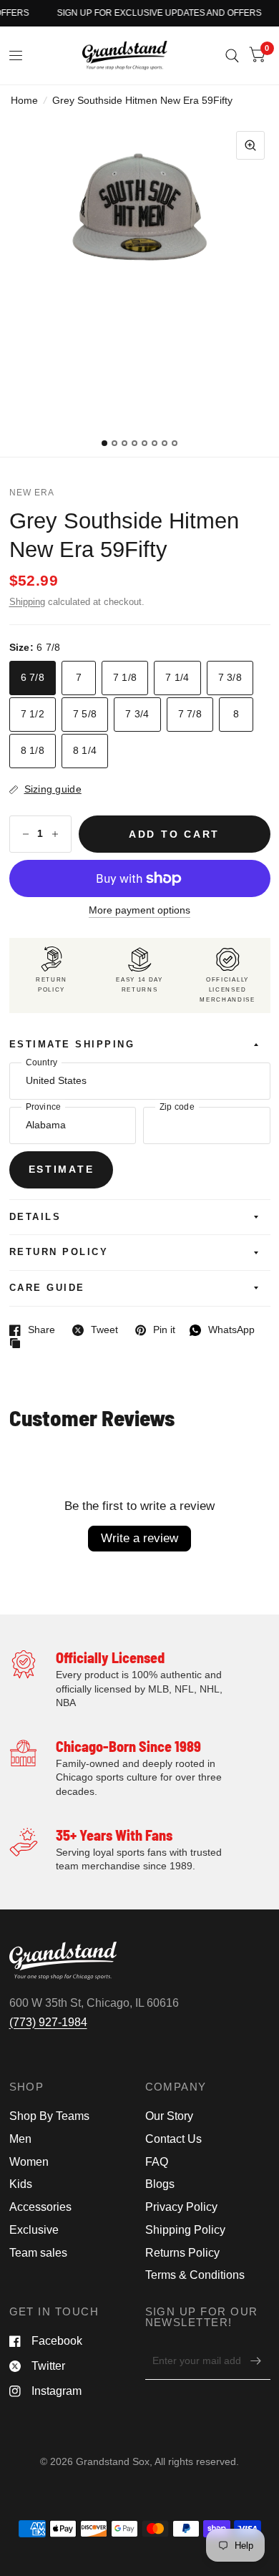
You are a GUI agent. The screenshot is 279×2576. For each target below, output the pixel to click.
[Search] (232, 55)
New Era (32, 493)
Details (35, 1217)
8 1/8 (33, 751)
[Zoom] (250, 145)
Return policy (59, 1252)
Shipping (27, 602)
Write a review (139, 1538)
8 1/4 (85, 751)
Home (24, 101)
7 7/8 (190, 714)
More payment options (139, 910)
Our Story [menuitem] (169, 2116)
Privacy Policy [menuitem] (181, 2207)
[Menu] (16, 56)
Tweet (95, 1330)
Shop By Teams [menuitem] (49, 2116)
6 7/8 (33, 678)
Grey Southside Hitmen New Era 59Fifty (124, 535)
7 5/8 (85, 714)
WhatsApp (222, 1330)
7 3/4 (137, 714)
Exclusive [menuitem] (34, 2230)
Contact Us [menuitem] (173, 2139)
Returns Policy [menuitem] (182, 2253)
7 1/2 (33, 714)
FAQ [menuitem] (157, 2162)
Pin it (155, 1330)
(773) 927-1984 (48, 2022)
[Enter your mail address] (256, 2361)
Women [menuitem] (29, 2162)
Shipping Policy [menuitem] (185, 2230)
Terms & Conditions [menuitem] (195, 2275)
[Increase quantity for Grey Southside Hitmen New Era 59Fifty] (55, 834)
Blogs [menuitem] (160, 2184)
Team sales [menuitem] (38, 2253)
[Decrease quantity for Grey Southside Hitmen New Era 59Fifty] (26, 834)
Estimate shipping (72, 1045)
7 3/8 (230, 678)
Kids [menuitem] (21, 2184)
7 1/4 (177, 678)
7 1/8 (125, 678)
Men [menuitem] (20, 2139)
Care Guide (47, 1288)
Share (32, 1330)
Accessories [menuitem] (40, 2207)
